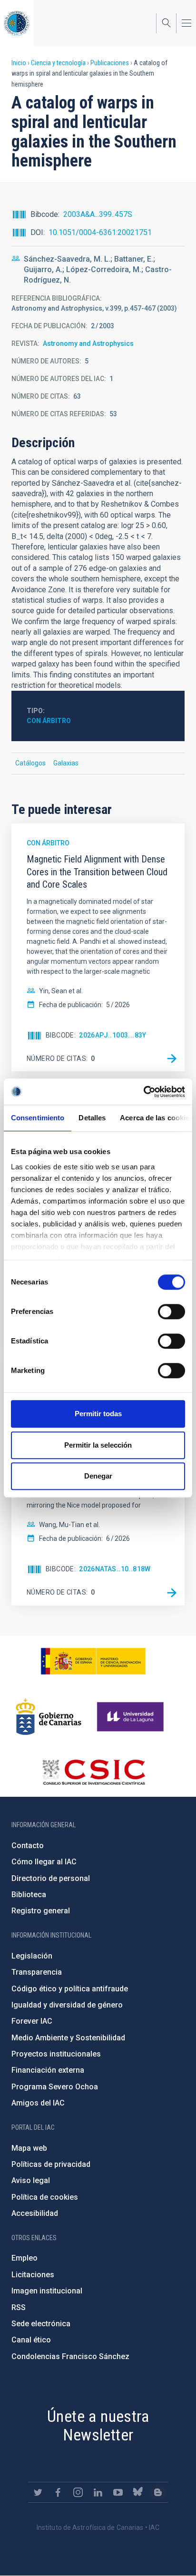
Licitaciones (33, 2275)
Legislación (32, 1956)
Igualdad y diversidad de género (67, 2005)
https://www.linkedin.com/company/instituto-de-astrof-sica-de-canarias (98, 2492)
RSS (19, 2307)
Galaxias (66, 763)
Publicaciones (110, 63)
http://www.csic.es (93, 1772)
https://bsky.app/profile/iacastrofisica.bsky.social (138, 2492)
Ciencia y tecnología (58, 63)
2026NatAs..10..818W (115, 1569)
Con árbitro (49, 721)
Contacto (28, 1846)
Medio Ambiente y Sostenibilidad (68, 2038)
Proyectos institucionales (56, 2054)
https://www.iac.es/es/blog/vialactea (158, 2492)
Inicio (19, 63)
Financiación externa (48, 2070)
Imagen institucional (47, 2291)
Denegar (98, 1476)
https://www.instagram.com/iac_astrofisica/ (78, 2492)
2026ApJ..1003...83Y (113, 1035)
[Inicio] (17, 23)
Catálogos (30, 763)
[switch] (171, 1312)
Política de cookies (45, 2197)
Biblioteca (29, 1895)
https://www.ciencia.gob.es (93, 1661)
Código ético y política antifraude (70, 1989)
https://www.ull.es (132, 1717)
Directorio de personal (51, 1878)
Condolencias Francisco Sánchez (70, 2356)
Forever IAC (32, 2021)
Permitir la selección (98, 1445)
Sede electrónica (41, 2324)
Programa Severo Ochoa (55, 2087)
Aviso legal (31, 2180)
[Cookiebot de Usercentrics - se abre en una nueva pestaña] (143, 1092)
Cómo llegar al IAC (44, 1862)
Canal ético (31, 2340)
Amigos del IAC (38, 2103)
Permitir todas (98, 1414)
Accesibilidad (35, 2213)
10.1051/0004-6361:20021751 (100, 232)
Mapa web (29, 2148)
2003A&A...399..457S (98, 214)
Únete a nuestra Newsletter (98, 2425)
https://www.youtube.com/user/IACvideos (118, 2492)
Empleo (24, 2258)
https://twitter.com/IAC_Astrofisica (38, 2492)
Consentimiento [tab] (38, 1118)
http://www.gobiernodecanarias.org (49, 1717)
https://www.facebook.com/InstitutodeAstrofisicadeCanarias (58, 2492)
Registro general (41, 1911)
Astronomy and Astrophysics (88, 343)
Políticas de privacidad (51, 2164)
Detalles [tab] (92, 1118)
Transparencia (37, 1972)
